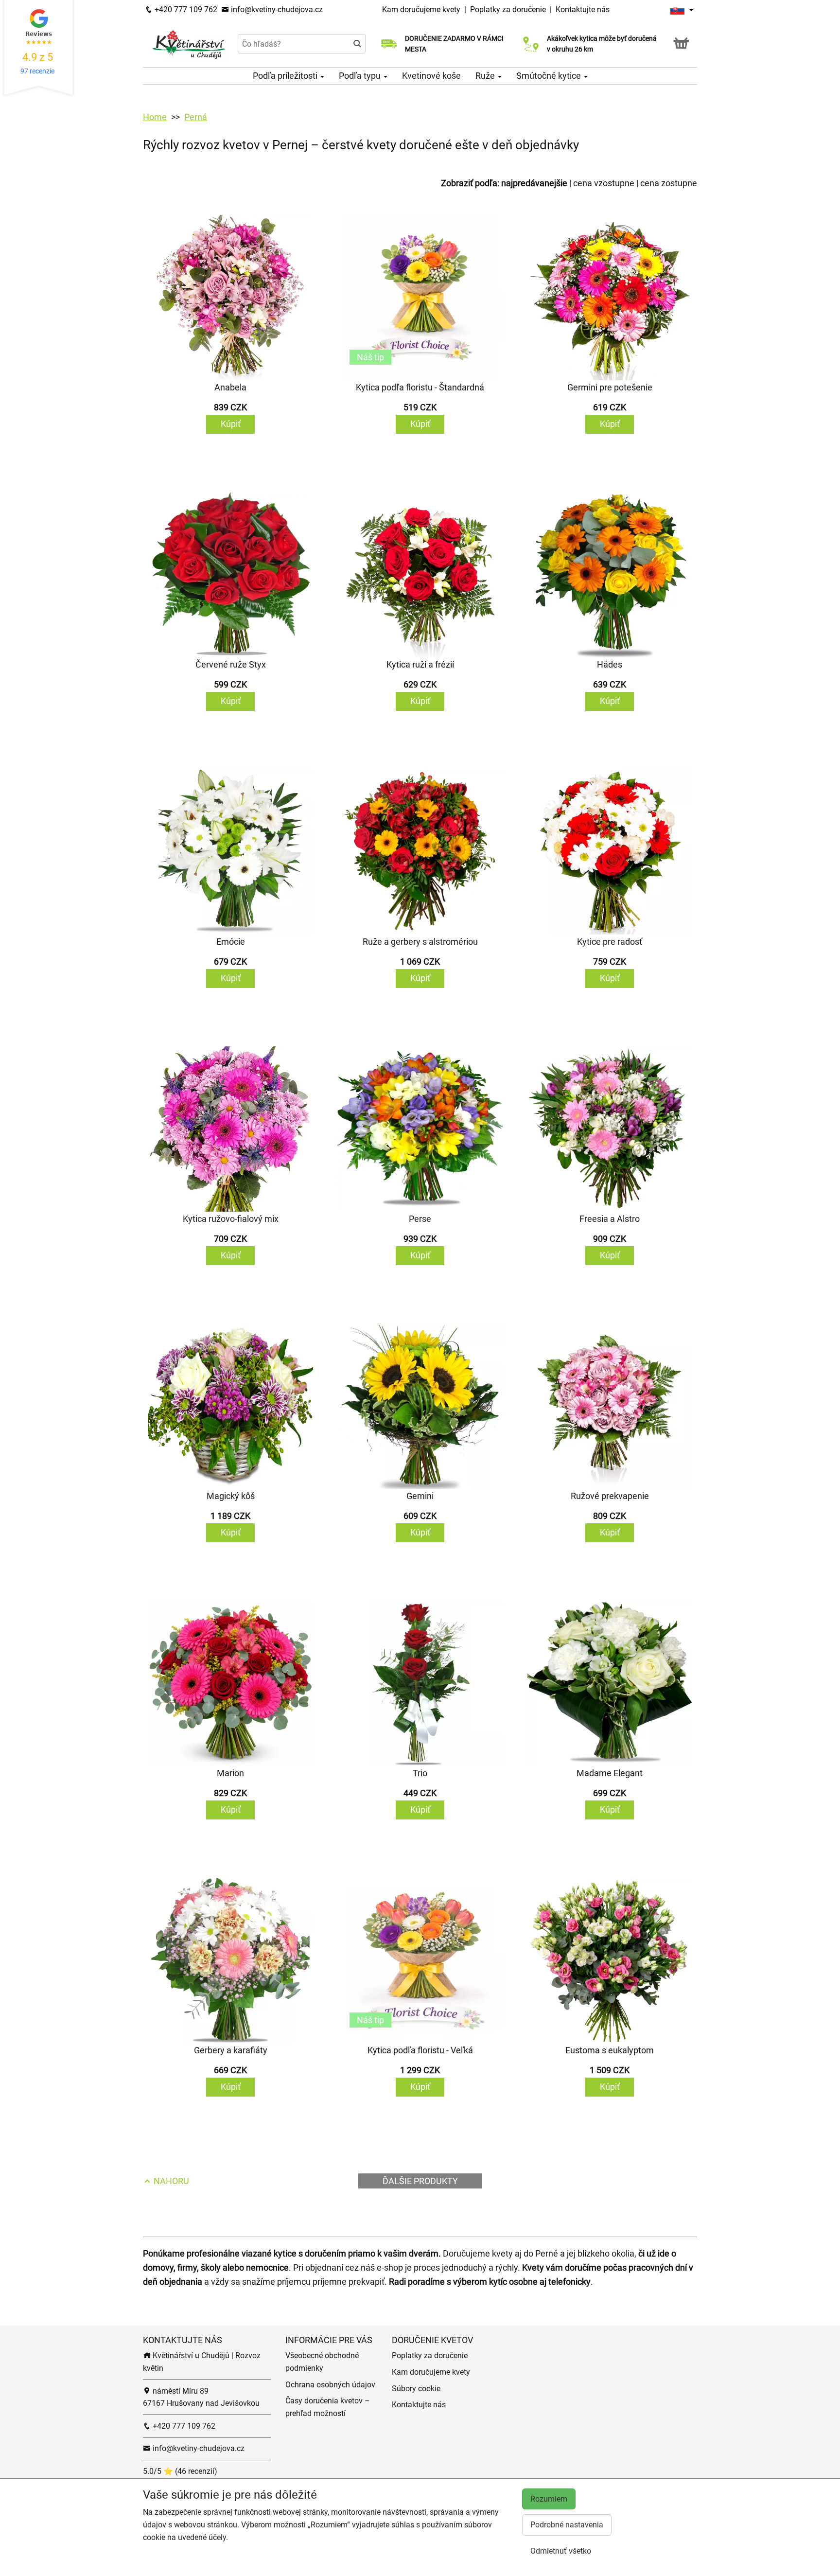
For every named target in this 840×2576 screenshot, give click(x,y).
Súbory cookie (416, 2389)
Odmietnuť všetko (561, 2551)
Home (155, 117)
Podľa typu (361, 76)
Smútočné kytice (550, 76)
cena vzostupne (604, 183)
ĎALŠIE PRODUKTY (420, 2181)
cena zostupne (669, 183)
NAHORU (170, 2181)
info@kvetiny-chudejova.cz (276, 9)
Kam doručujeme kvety (421, 9)
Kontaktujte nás (583, 9)
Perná (196, 117)
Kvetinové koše (431, 76)
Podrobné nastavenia (567, 2525)
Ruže (486, 76)
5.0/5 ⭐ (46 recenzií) (180, 2471)
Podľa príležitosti (286, 76)
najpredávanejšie (534, 183)
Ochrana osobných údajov (330, 2385)
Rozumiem (549, 2499)
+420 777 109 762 (185, 9)
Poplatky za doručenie (508, 9)
